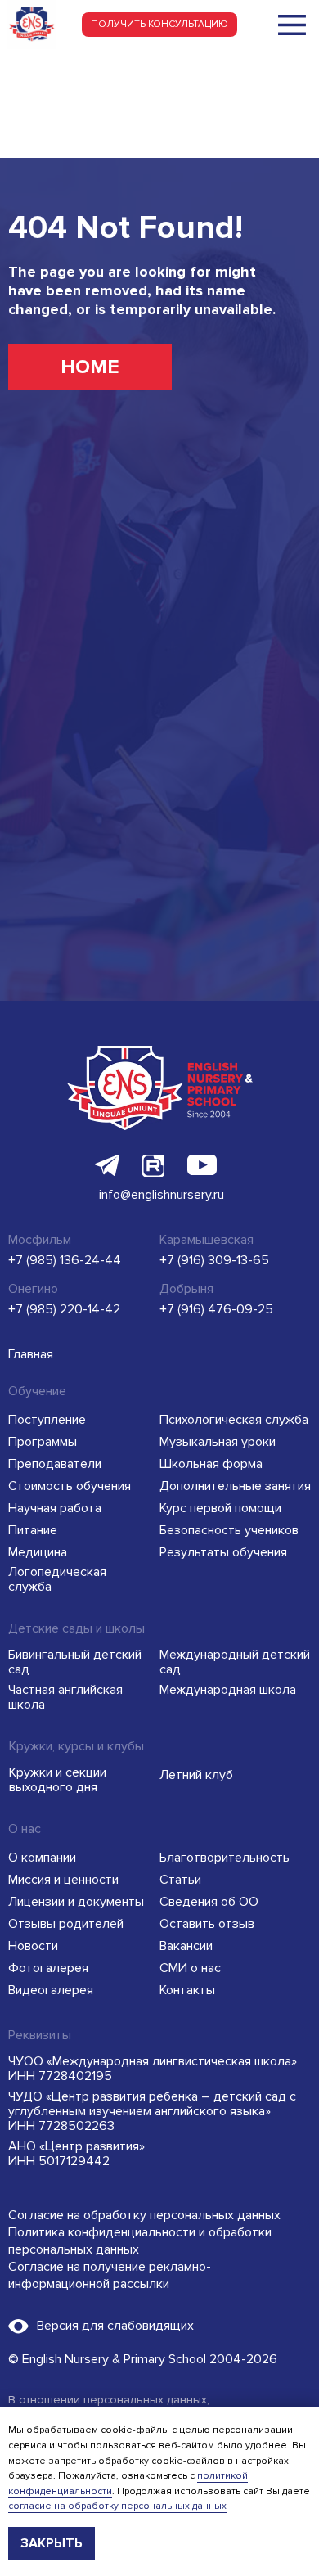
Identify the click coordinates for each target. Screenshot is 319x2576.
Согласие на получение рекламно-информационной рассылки (110, 2275)
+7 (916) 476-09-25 (216, 1309)
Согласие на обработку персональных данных (144, 2215)
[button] (159, 25)
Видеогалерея (51, 1990)
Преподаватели (55, 1464)
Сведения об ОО (209, 1902)
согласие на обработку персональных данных (117, 2506)
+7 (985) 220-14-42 (64, 1309)
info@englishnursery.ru (162, 1195)
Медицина (38, 1552)
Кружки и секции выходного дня (58, 1780)
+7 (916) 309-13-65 (214, 1260)
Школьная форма (211, 1464)
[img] (292, 25)
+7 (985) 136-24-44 (65, 1260)
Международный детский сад (235, 1662)
